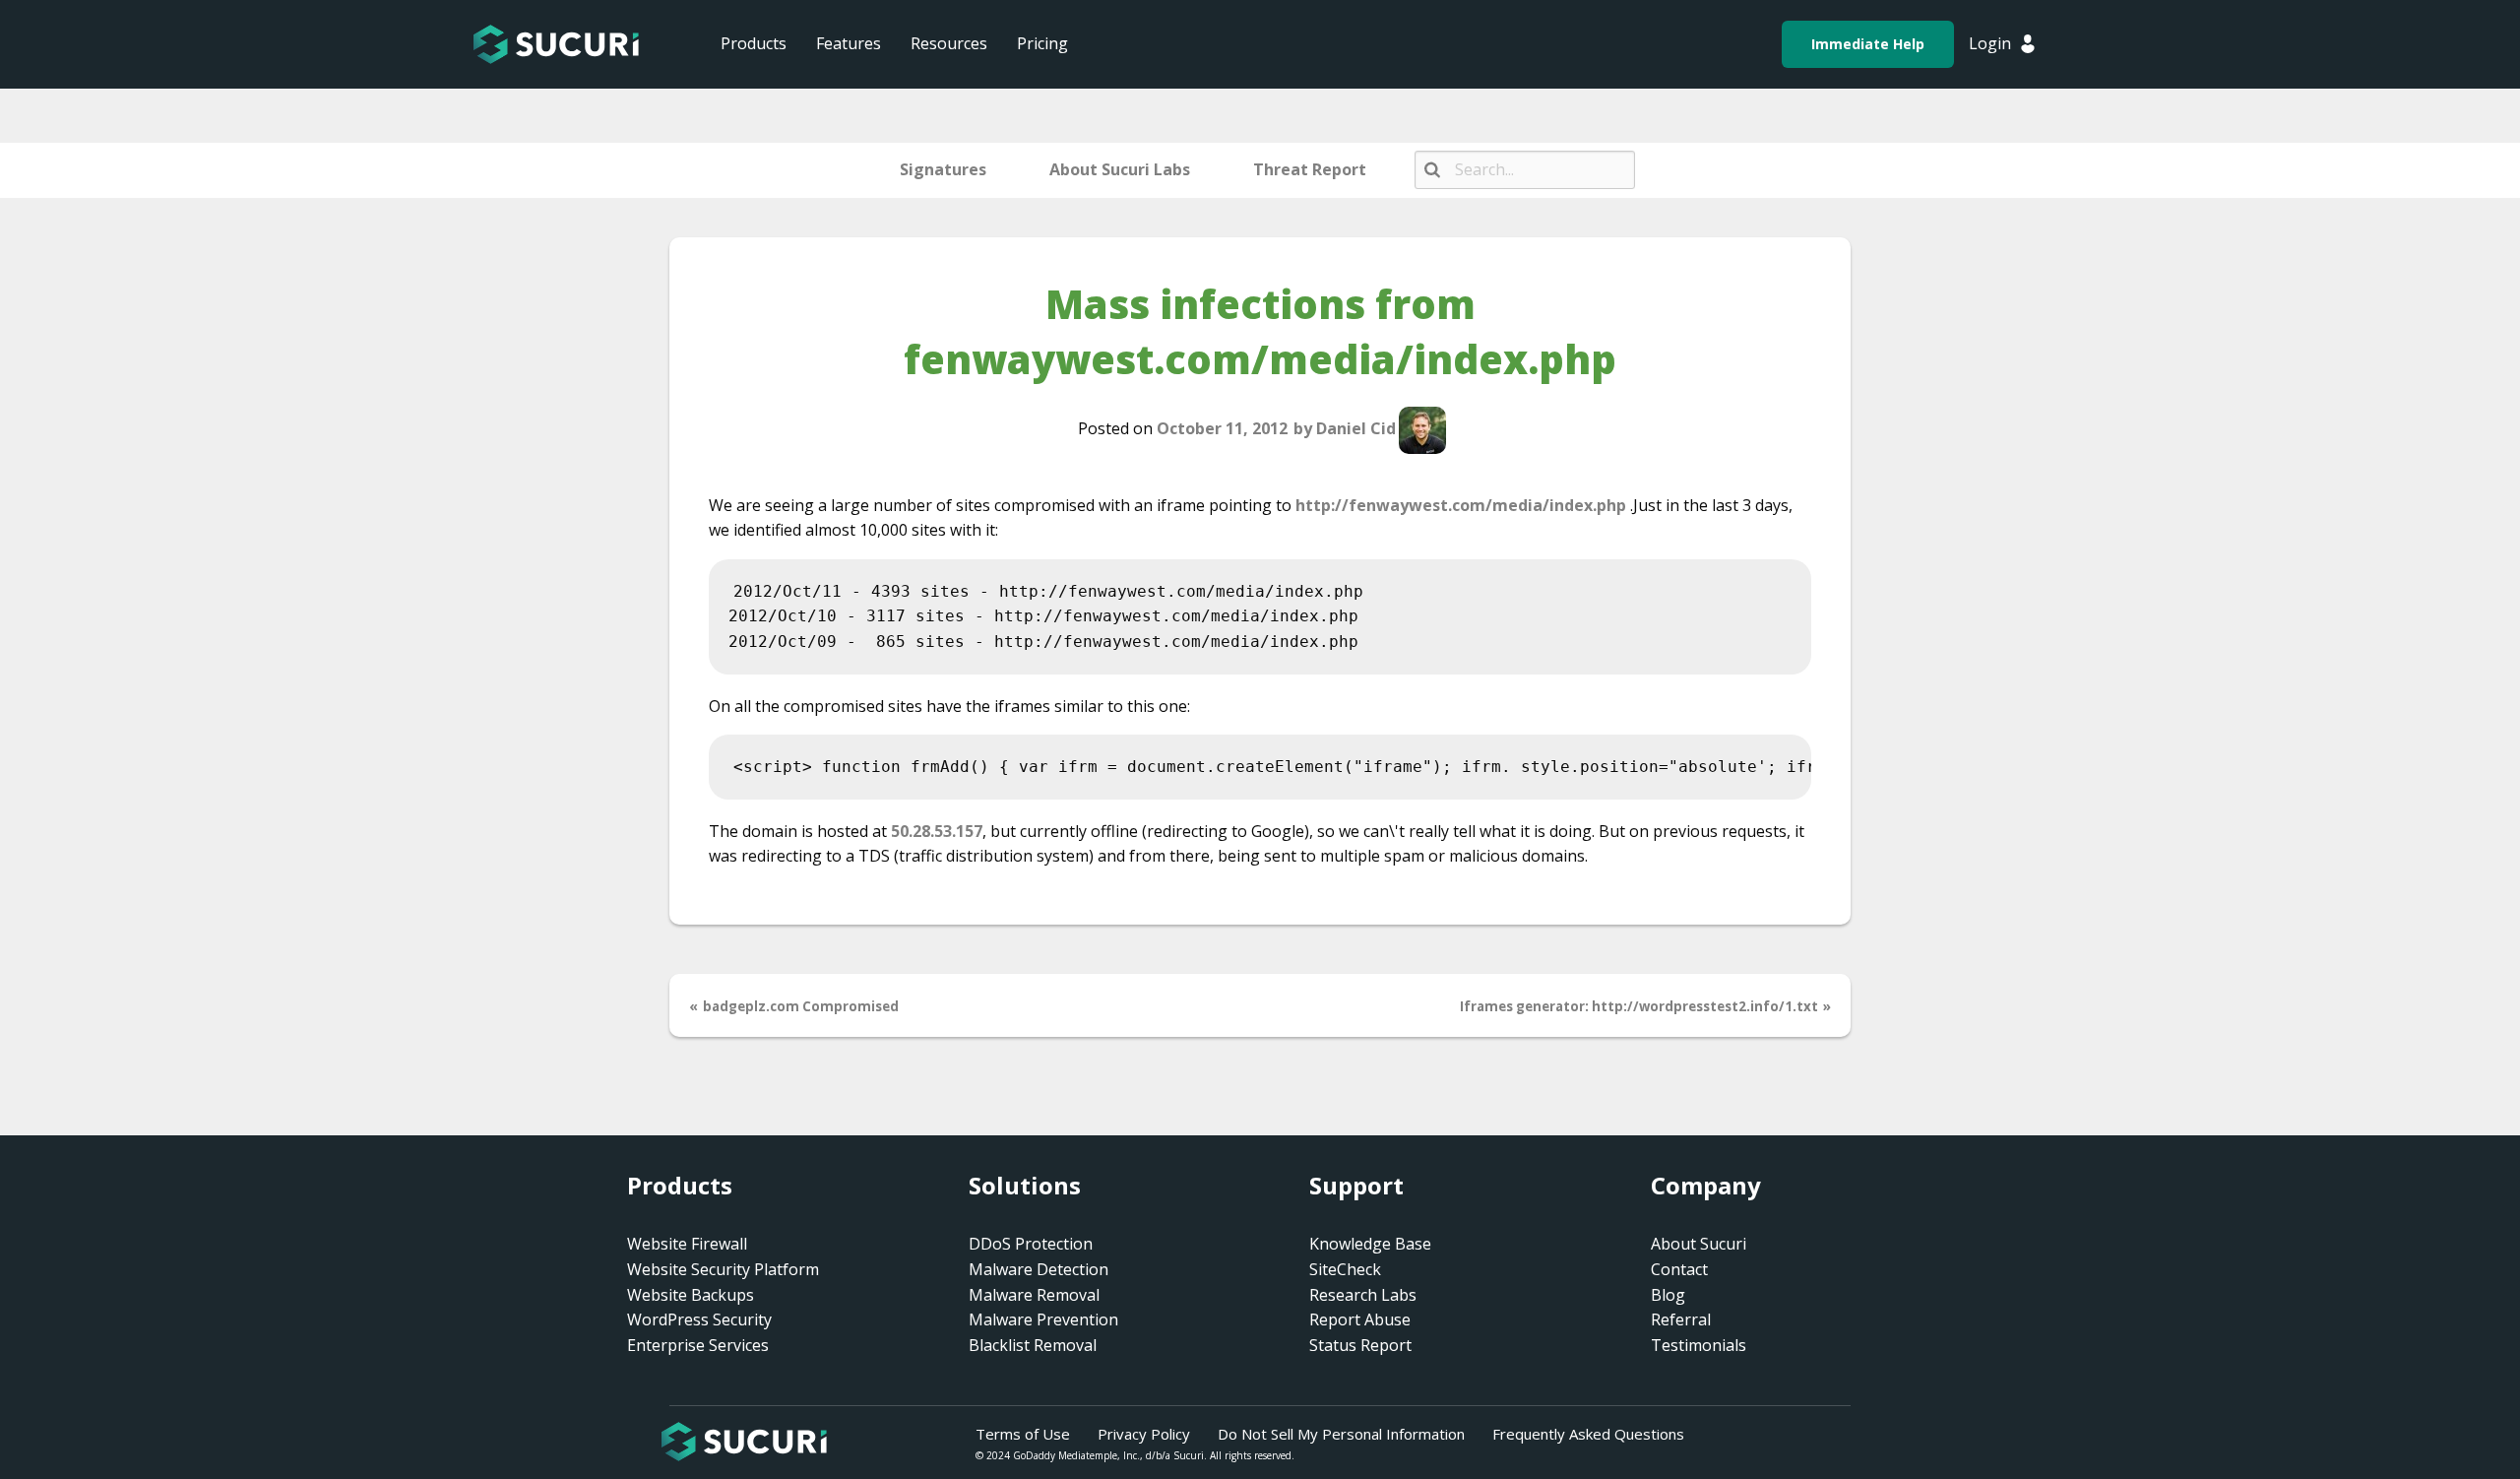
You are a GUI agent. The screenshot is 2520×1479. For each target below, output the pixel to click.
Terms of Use (1023, 1434)
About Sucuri (1699, 1244)
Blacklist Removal (1033, 1345)
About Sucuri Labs (1120, 169)
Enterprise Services (698, 1345)
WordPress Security (699, 1319)
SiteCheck (1345, 1269)
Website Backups (691, 1295)
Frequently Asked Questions (1588, 1434)
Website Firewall (687, 1244)
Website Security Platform (723, 1269)
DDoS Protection (1031, 1244)
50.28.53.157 (937, 831)
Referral (1681, 1319)
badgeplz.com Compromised (801, 1006)
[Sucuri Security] (556, 44)
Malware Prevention (1043, 1319)
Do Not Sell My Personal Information (1341, 1434)
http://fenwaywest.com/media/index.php (1461, 505)
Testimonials (1699, 1345)
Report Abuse (1360, 1319)
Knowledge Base (1370, 1244)
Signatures (943, 169)
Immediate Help (1868, 44)
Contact (1679, 1269)
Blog (1668, 1295)
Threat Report (1310, 169)
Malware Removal (1034, 1295)
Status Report (1360, 1345)
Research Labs (1363, 1295)
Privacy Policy (1144, 1434)
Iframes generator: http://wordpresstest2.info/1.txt (1639, 1006)
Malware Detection (1039, 1269)
